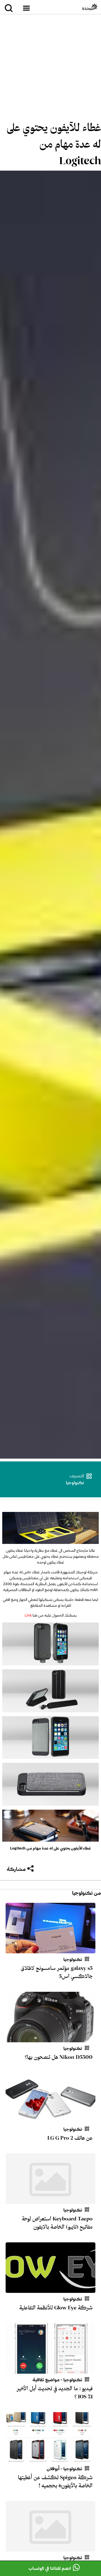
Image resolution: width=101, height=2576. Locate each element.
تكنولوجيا (75, 1483)
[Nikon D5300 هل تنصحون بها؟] (50, 2039)
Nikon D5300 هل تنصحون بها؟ (59, 2057)
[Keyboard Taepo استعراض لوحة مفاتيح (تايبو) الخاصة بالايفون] (50, 2201)
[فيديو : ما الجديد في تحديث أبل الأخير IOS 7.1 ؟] (50, 2370)
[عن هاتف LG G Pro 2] (50, 2120)
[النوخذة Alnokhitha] (90, 7)
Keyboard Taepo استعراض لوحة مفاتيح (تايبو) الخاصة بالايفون (57, 2223)
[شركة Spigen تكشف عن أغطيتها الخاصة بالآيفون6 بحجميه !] (50, 2459)
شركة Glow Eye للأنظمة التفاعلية (56, 2308)
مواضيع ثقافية (46, 2380)
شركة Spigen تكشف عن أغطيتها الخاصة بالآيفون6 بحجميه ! (55, 2482)
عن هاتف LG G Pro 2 (70, 2138)
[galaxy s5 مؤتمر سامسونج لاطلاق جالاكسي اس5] (50, 1950)
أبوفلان (53, 2469)
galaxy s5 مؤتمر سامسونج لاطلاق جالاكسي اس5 (57, 1972)
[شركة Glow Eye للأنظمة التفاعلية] (50, 2289)
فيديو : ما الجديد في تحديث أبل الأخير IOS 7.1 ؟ (54, 2393)
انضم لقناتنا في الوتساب (50, 2568)
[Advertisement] (50, 69)
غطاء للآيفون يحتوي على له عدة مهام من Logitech (54, 144)
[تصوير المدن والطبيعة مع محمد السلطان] (50, 2548)
